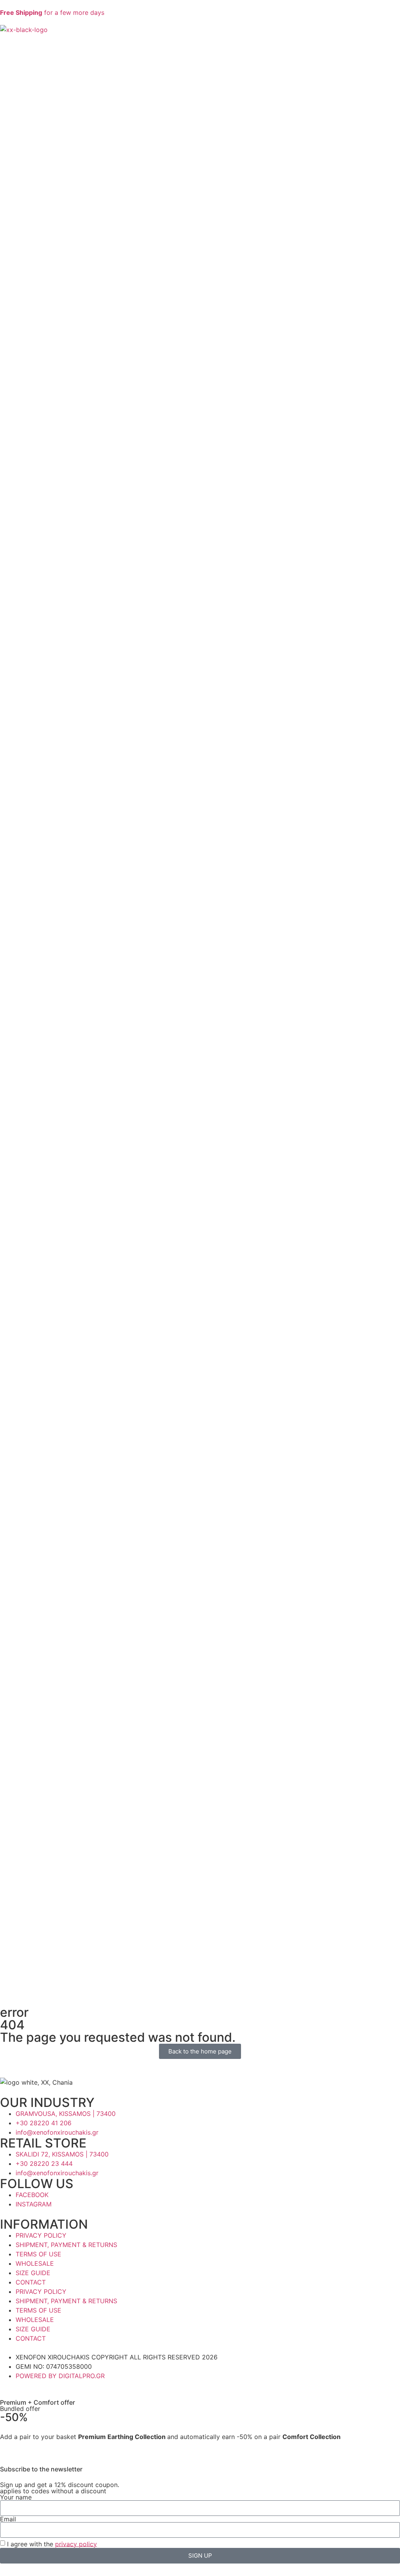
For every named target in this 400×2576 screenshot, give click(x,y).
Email (8, 2519)
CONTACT (31, 2282)
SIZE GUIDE (33, 2273)
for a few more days (52, 12)
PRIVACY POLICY (41, 2235)
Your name (16, 2497)
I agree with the (52, 2544)
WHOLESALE (35, 2263)
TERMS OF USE (38, 2254)
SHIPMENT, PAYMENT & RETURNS (66, 2245)
